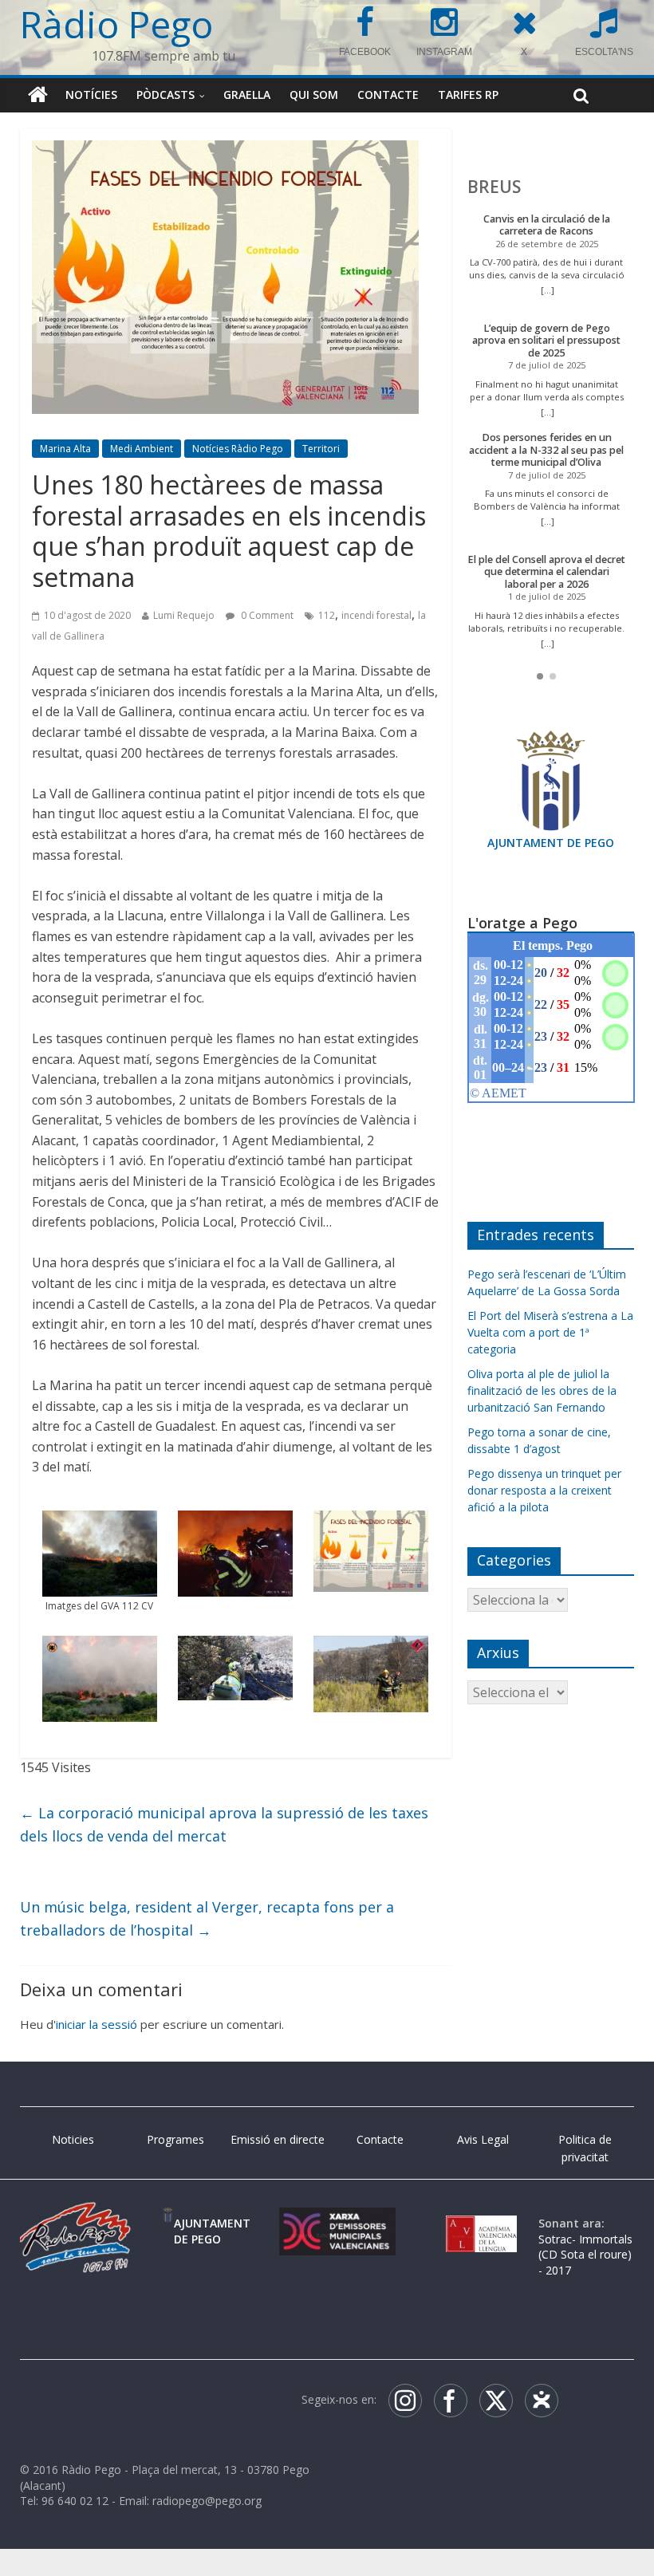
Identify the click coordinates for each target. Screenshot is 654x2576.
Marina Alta (65, 449)
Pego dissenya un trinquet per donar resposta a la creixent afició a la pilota (544, 1490)
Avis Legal (483, 2139)
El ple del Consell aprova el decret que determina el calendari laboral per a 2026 (546, 572)
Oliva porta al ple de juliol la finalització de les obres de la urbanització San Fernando (542, 1390)
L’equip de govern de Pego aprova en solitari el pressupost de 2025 (546, 341)
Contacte (388, 95)
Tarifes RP (468, 95)
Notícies (91, 95)
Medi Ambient (142, 449)
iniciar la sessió (97, 2025)
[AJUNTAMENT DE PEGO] (168, 2223)
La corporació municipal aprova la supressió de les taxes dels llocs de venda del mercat (224, 1825)
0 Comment (266, 616)
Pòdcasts (165, 95)
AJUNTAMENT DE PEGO (551, 843)
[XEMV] (337, 2223)
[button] (540, 676)
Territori (321, 449)
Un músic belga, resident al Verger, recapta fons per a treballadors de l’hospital (207, 1918)
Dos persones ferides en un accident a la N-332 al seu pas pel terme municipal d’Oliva (546, 450)
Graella (247, 95)
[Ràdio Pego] (38, 95)
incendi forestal (376, 616)
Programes (175, 2139)
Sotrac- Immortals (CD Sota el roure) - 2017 (585, 2255)
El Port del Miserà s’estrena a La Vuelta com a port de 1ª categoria (550, 1332)
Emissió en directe (278, 2139)
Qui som (314, 95)
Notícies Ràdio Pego (238, 449)
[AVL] (481, 2223)
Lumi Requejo (184, 616)
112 (327, 616)
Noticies (73, 2139)
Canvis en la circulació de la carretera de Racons (547, 225)
